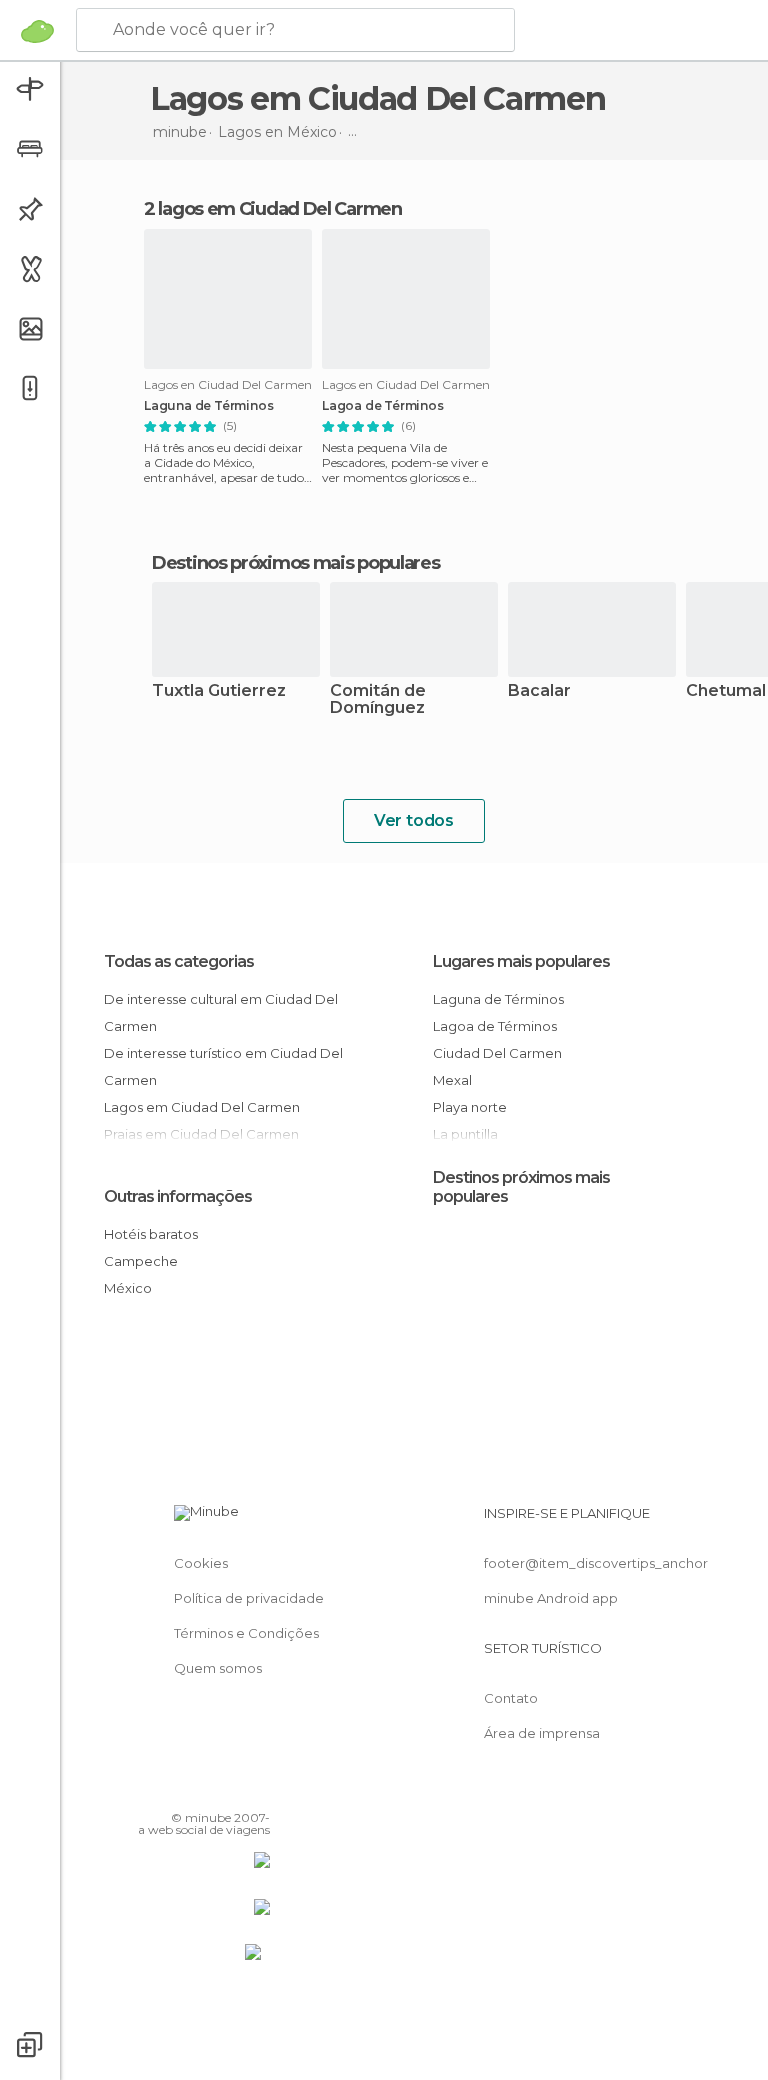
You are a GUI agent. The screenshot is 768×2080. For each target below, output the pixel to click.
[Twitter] (205, 1789)
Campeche (141, 1261)
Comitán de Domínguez (378, 700)
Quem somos (218, 1668)
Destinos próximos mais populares (295, 563)
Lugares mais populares (521, 961)
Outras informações (178, 1196)
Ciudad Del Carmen (497, 1053)
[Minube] (37, 31)
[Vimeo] (231, 1789)
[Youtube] (257, 1789)
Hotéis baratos (151, 1234)
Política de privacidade (249, 1598)
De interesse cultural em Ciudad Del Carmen (221, 1012)
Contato (511, 1698)
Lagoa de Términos (383, 406)
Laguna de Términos (208, 406)
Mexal (452, 1080)
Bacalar (539, 691)
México (128, 1288)
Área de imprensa (542, 1733)
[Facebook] (179, 1789)
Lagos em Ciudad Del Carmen (202, 1107)
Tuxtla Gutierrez (219, 691)
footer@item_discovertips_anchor (596, 1563)
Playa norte (470, 1107)
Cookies (201, 1563)
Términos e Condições (246, 1633)
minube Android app (551, 1598)
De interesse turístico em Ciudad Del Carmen (223, 1066)
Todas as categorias (179, 961)
